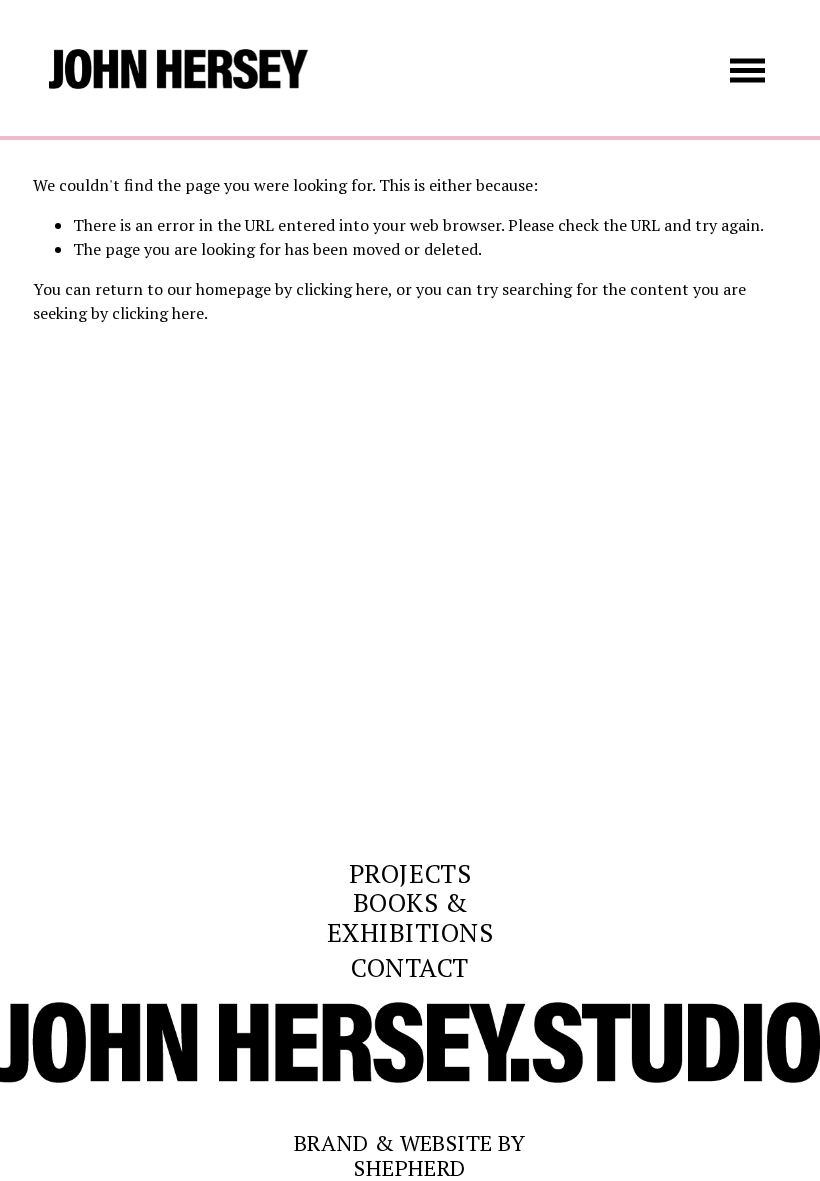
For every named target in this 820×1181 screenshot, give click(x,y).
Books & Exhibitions (410, 918)
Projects (410, 874)
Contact (410, 968)
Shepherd (410, 1168)
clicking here (342, 289)
